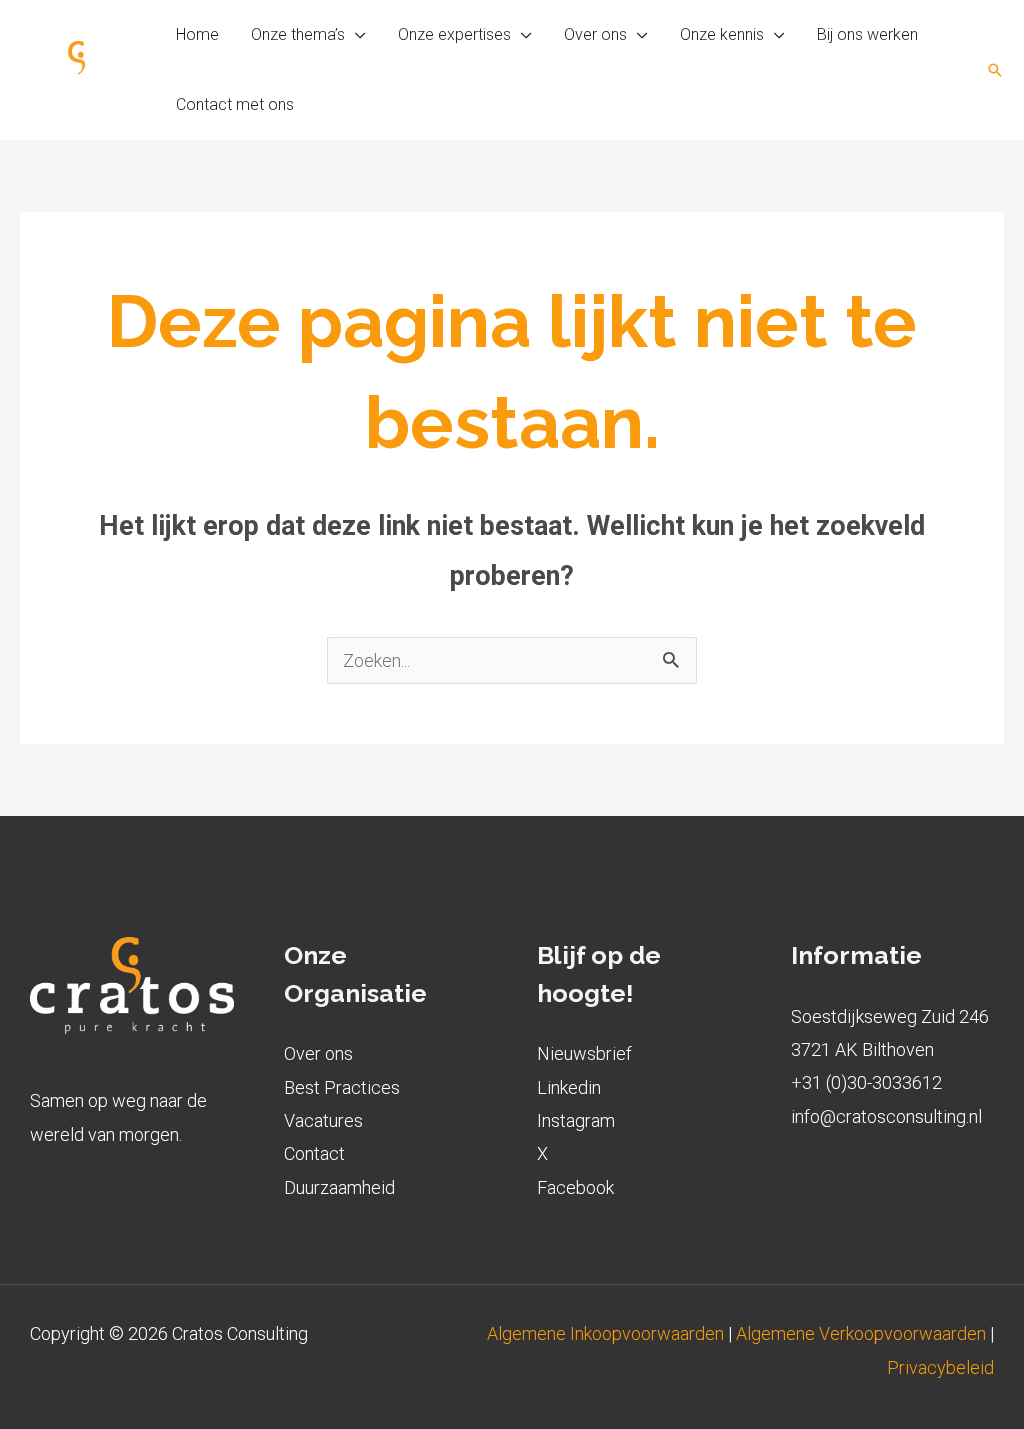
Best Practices (342, 1087)
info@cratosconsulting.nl (886, 1116)
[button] (355, 35)
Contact (314, 1153)
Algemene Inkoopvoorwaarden (607, 1333)
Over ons (318, 1053)
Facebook (575, 1187)
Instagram (576, 1120)
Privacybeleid (940, 1367)
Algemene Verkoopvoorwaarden (861, 1333)
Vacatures (323, 1120)
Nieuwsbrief (584, 1053)
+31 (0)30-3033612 (866, 1082)
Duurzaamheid (339, 1187)
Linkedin (569, 1087)
